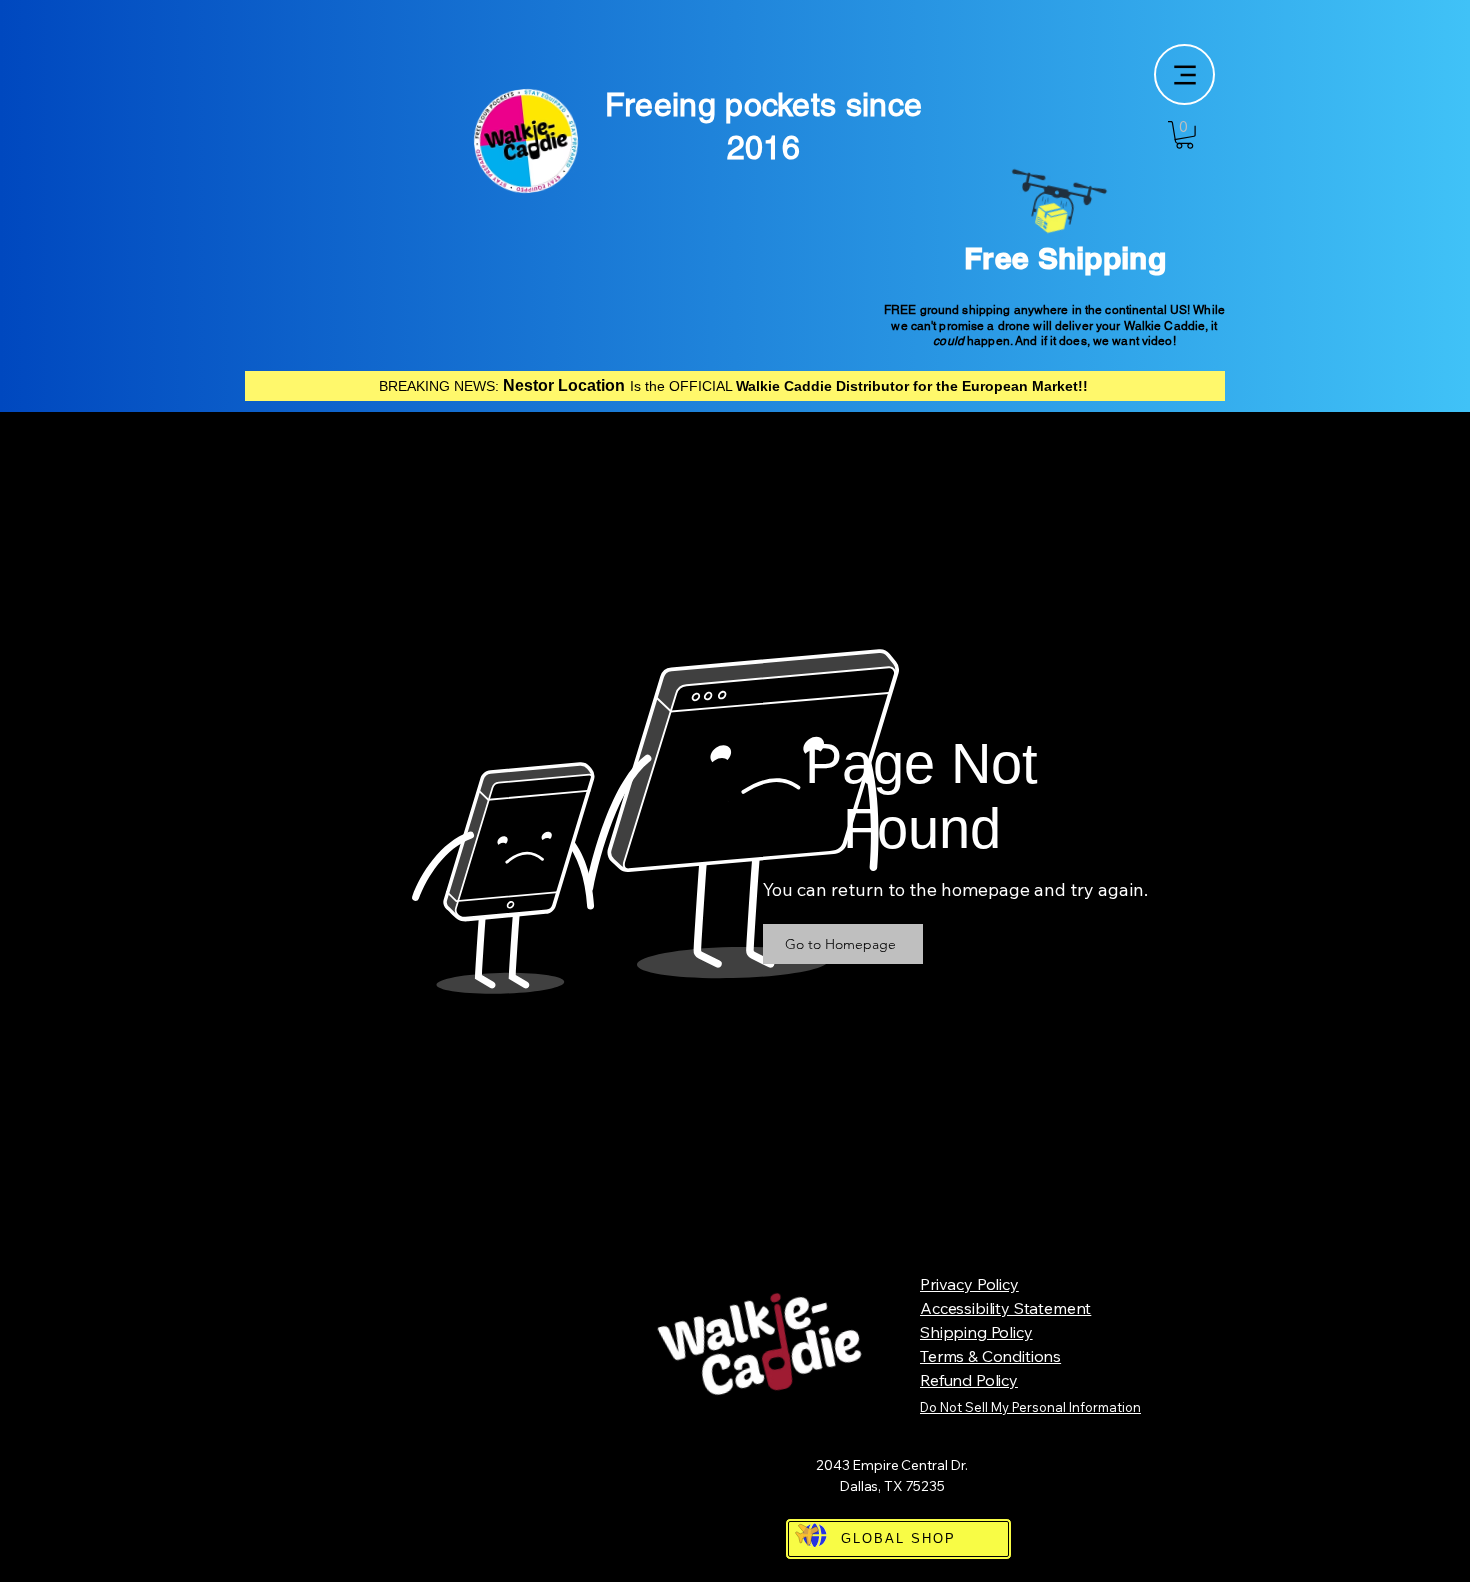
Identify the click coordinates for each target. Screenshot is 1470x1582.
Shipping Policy (976, 1332)
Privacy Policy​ (969, 1284)
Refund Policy (969, 1380)
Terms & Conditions (990, 1356)
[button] (1184, 135)
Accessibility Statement (1005, 1308)
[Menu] (1184, 74)
